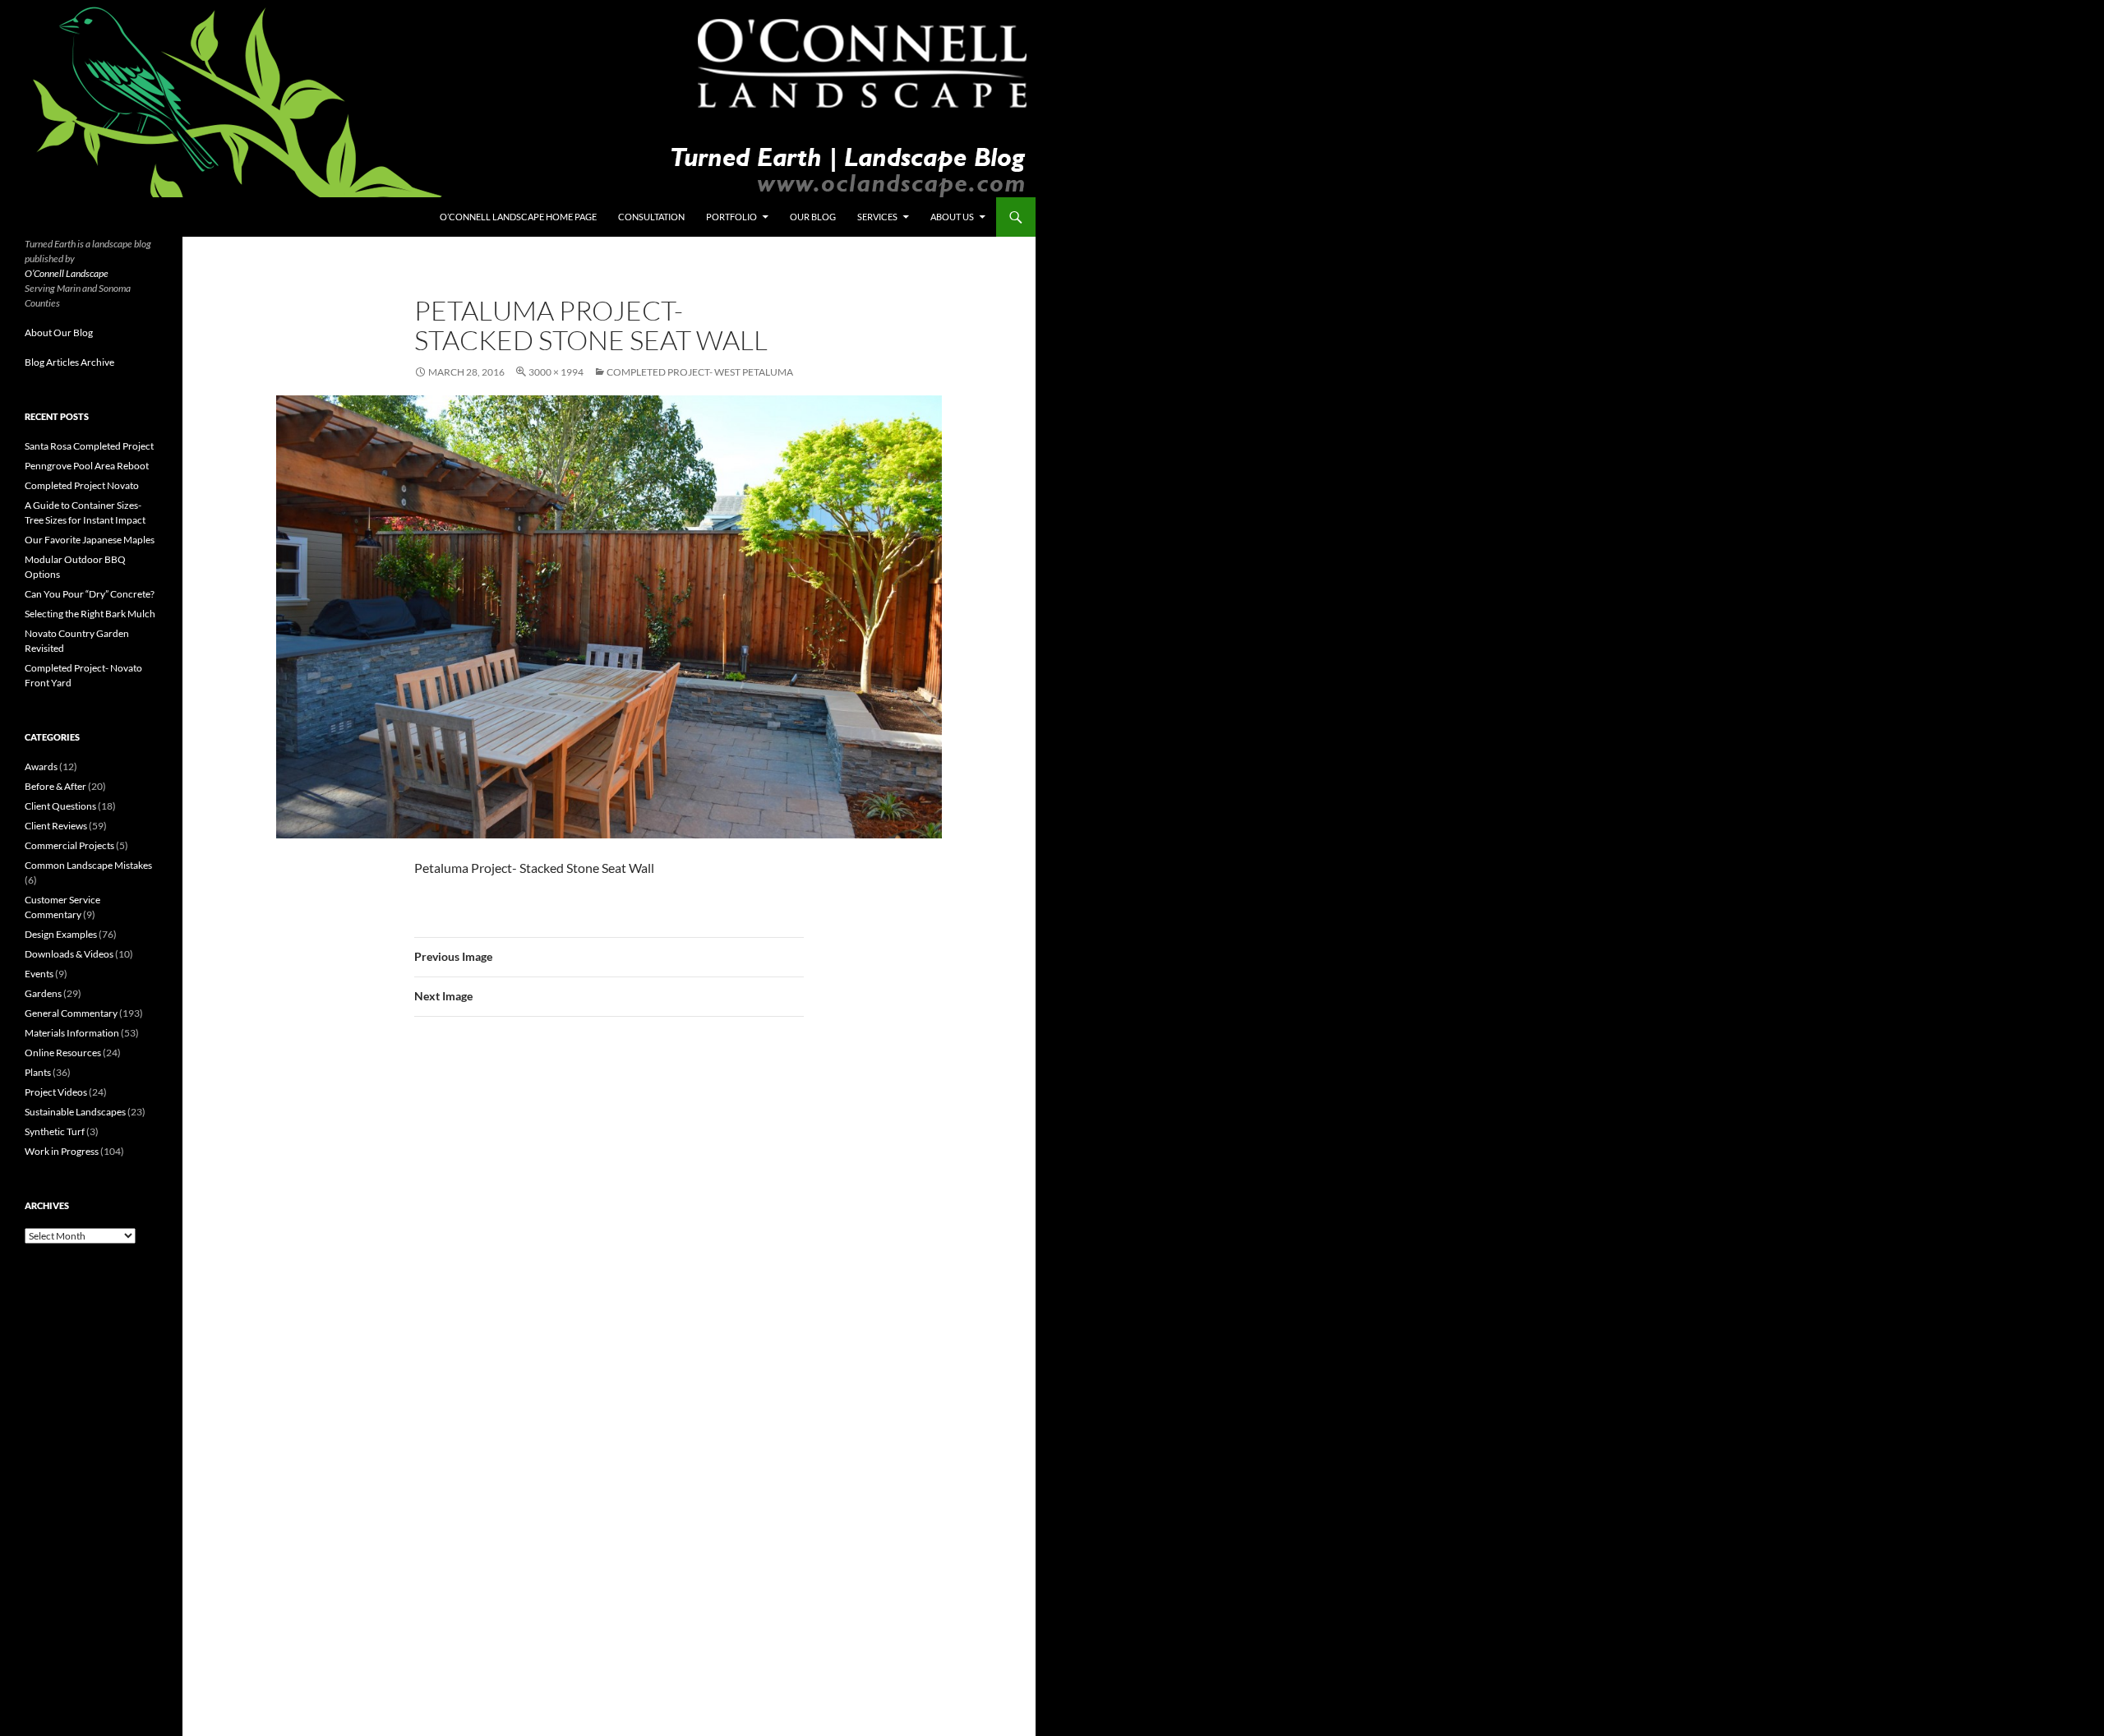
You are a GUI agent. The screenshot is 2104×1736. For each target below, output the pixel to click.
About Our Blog (59, 332)
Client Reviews (56, 826)
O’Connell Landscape (67, 273)
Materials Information (72, 1033)
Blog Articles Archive (69, 362)
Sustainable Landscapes (75, 1112)
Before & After (55, 786)
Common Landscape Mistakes (88, 865)
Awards (41, 766)
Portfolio (731, 217)
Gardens (43, 993)
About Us (952, 217)
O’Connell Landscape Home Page (518, 217)
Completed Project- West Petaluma (700, 372)
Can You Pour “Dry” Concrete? (90, 594)
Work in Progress (62, 1151)
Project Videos (56, 1092)
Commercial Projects (69, 845)
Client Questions (60, 806)
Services (877, 217)
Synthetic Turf (55, 1131)
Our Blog (813, 217)
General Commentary (71, 1013)
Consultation (651, 217)
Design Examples (61, 934)
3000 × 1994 (556, 372)
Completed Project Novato (82, 485)
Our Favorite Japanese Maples (90, 540)
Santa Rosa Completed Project (89, 446)
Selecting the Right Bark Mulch (90, 614)
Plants (38, 1072)
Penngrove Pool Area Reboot (87, 466)
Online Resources (63, 1053)
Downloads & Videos (69, 954)
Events (39, 974)
